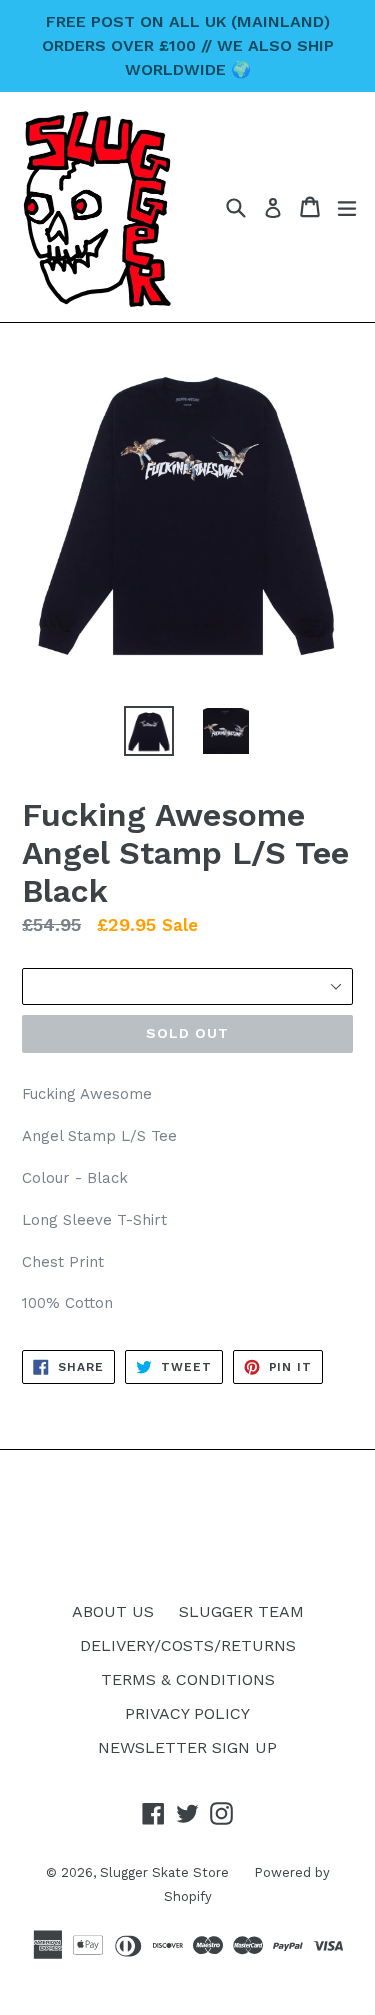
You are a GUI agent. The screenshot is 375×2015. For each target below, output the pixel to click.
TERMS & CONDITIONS (188, 1679)
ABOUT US (113, 1611)
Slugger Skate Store (164, 1872)
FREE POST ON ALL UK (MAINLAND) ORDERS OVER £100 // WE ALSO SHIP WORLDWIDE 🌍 (188, 45)
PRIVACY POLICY (187, 1713)
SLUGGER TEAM (241, 1611)
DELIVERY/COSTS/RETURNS (188, 1645)
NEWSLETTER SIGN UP (187, 1747)
